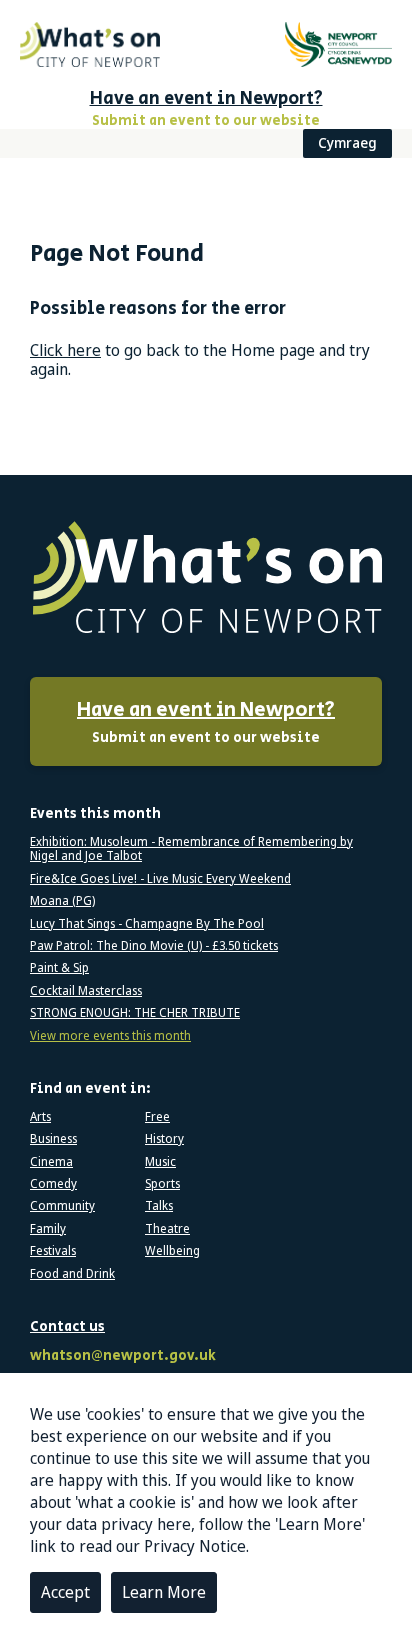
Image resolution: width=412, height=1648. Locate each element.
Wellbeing (172, 1251)
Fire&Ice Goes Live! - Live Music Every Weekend (160, 879)
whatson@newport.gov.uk (123, 1356)
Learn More (164, 1592)
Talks (159, 1206)
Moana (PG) (62, 901)
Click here (65, 350)
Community (62, 1206)
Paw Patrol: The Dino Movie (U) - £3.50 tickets (154, 946)
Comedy (53, 1184)
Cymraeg (347, 142)
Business (53, 1139)
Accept (65, 1592)
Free (157, 1117)
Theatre (167, 1229)
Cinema (51, 1162)
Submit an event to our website (206, 722)
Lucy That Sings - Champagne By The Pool (147, 924)
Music (160, 1162)
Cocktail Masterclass (86, 991)
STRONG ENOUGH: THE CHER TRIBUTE (135, 1013)
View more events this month (110, 1036)
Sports (162, 1184)
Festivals (53, 1251)
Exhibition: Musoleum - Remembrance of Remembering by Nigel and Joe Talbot (191, 849)
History (164, 1139)
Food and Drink (72, 1274)
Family (48, 1229)
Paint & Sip (59, 968)
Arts (40, 1117)
